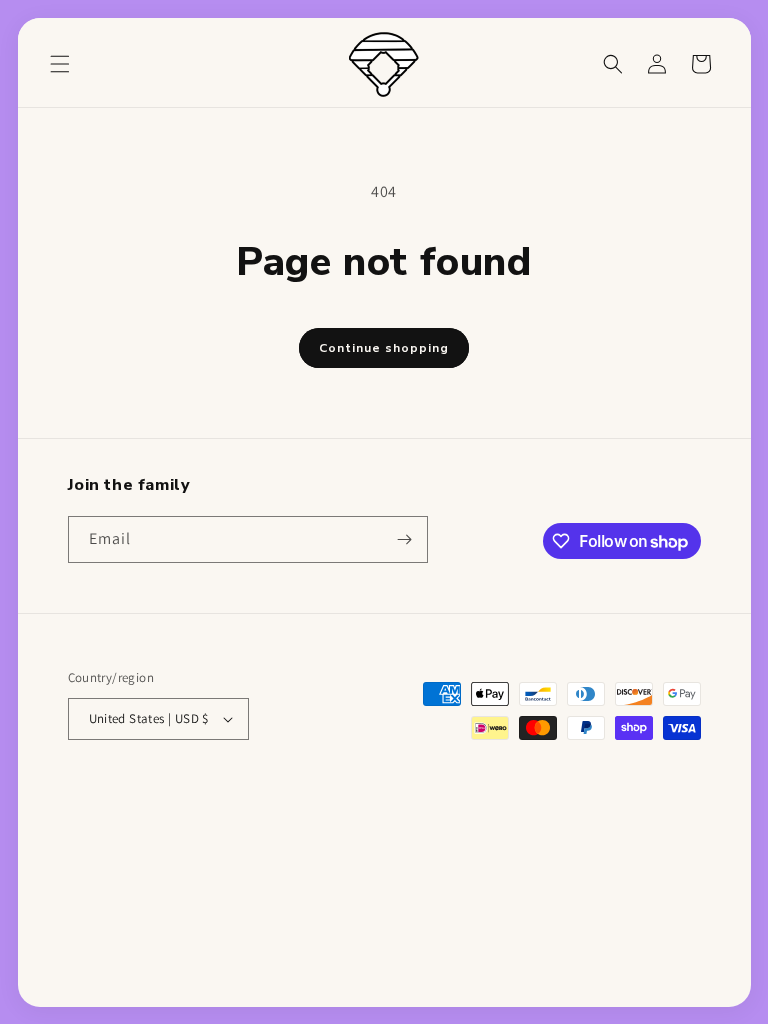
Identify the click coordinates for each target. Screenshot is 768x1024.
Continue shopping (384, 348)
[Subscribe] (405, 539)
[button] (60, 64)
